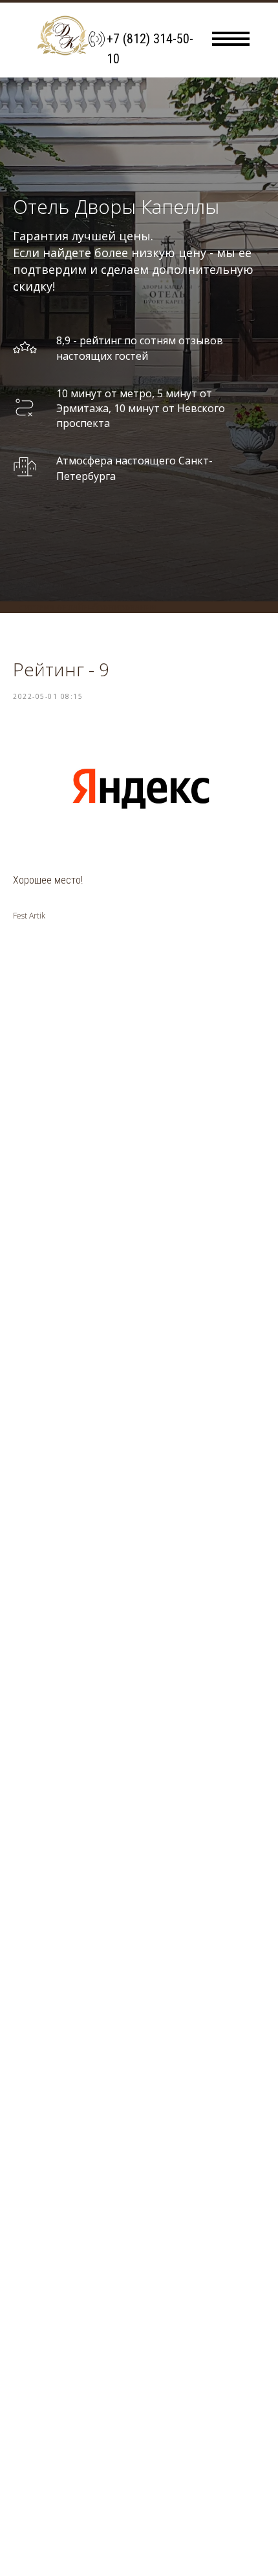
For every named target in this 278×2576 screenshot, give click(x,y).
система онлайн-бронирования (88, 2324)
